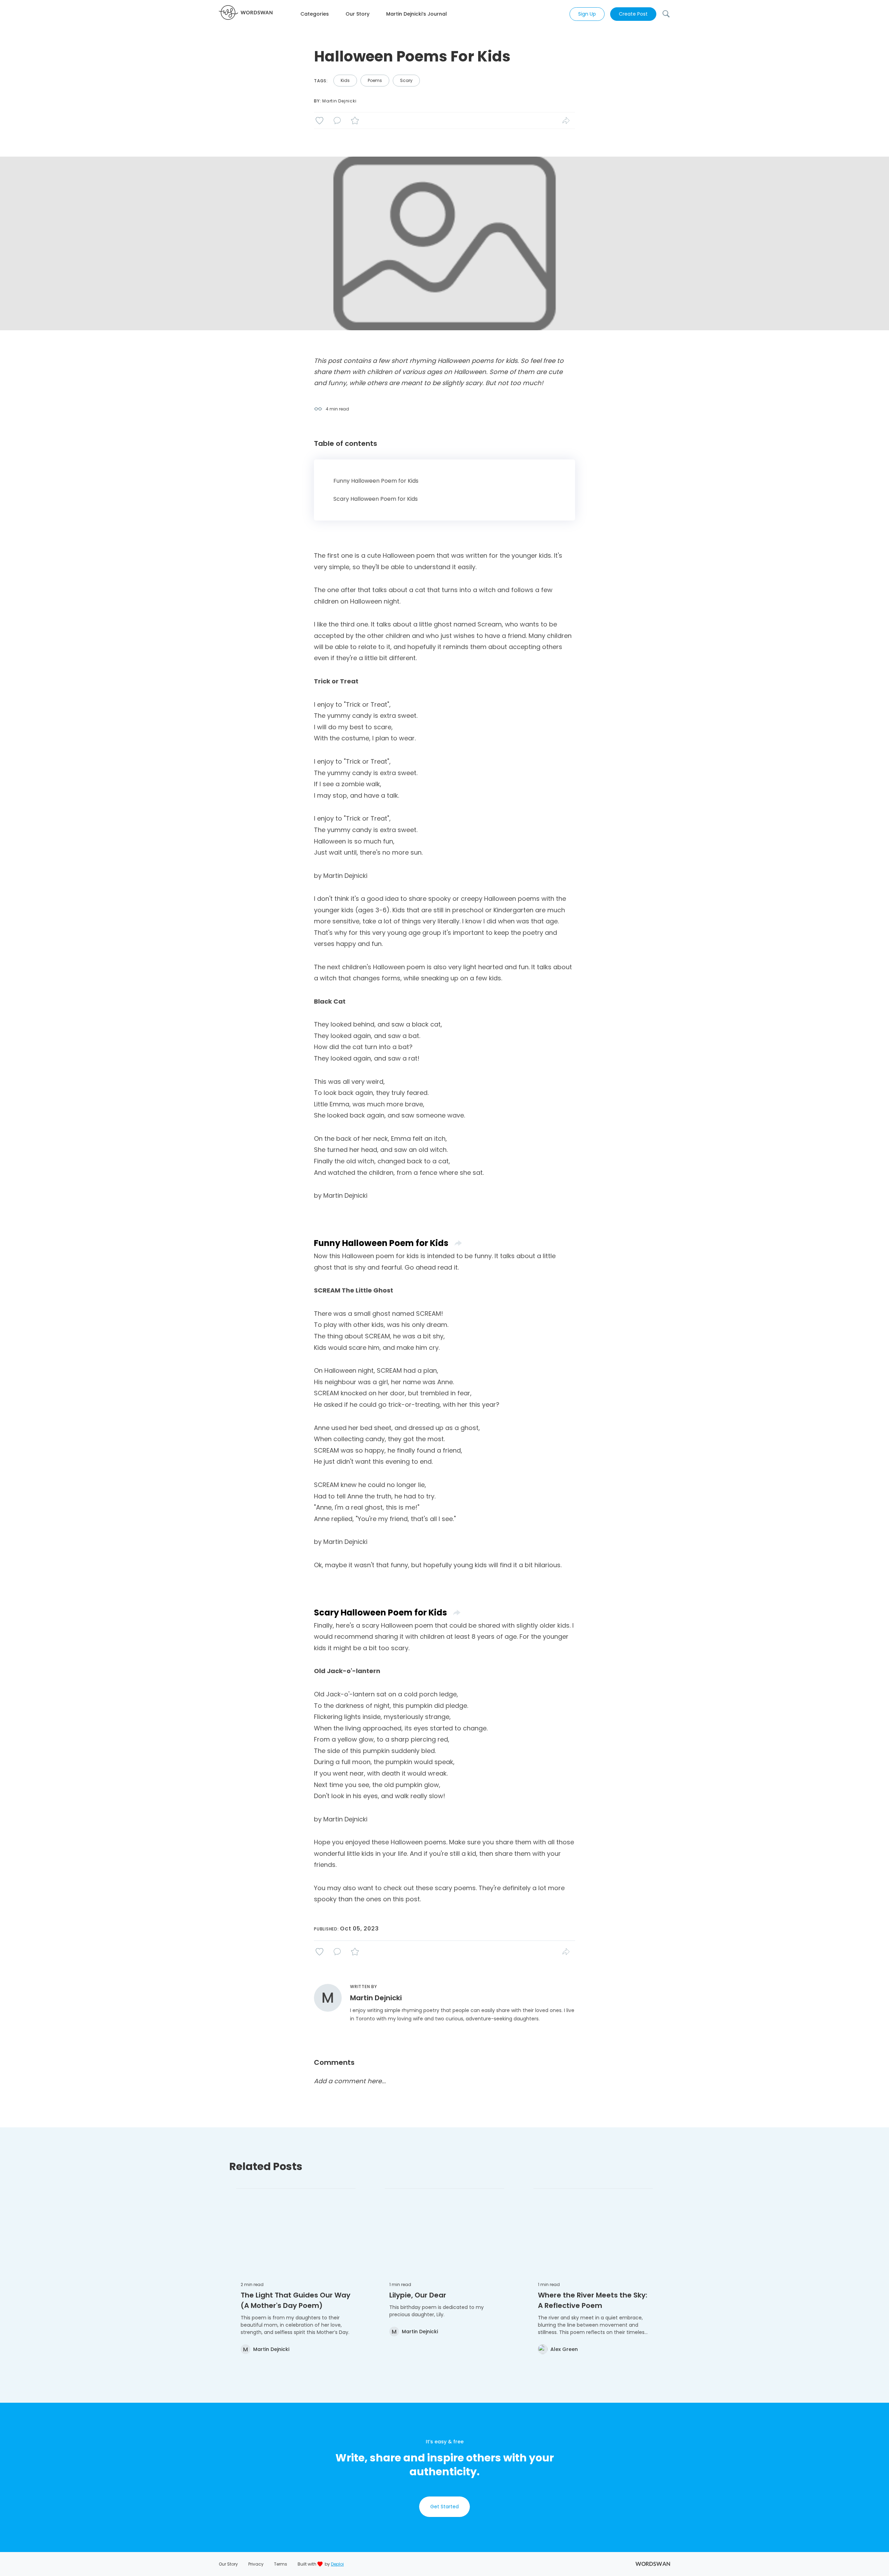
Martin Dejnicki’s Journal (417, 14)
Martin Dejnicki (339, 101)
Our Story (358, 14)
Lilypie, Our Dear (418, 2295)
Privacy (256, 2564)
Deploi (337, 2564)
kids (345, 80)
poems (375, 80)
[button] (323, 14)
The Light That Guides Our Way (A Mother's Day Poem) (296, 2300)
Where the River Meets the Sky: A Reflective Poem (593, 2300)
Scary (406, 80)
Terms (281, 2564)
